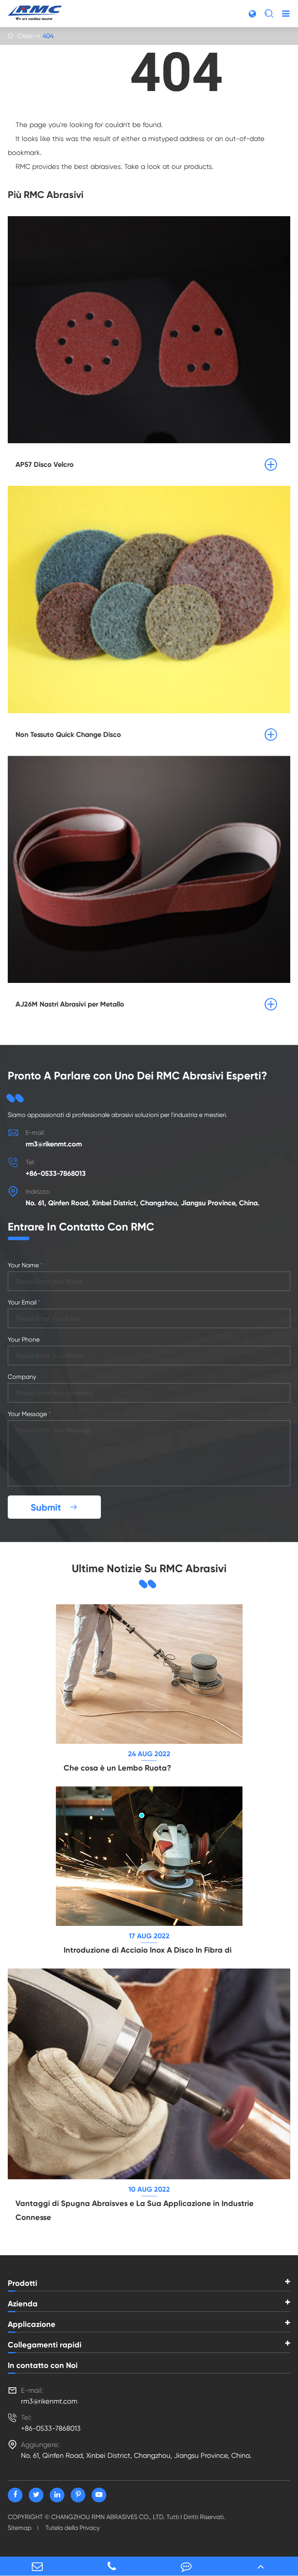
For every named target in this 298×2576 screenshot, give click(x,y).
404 (48, 36)
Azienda (23, 2304)
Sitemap (20, 2528)
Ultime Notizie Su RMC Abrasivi (149, 1568)
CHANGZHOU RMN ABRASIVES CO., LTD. (108, 2517)
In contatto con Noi (43, 2365)
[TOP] (261, 2566)
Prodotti (23, 2283)
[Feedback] (186, 2566)
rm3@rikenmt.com (54, 1144)
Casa (25, 36)
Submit (54, 1507)
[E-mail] (37, 2566)
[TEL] (112, 2566)
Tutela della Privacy (73, 2528)
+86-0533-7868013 (56, 1174)
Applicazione (32, 2324)
